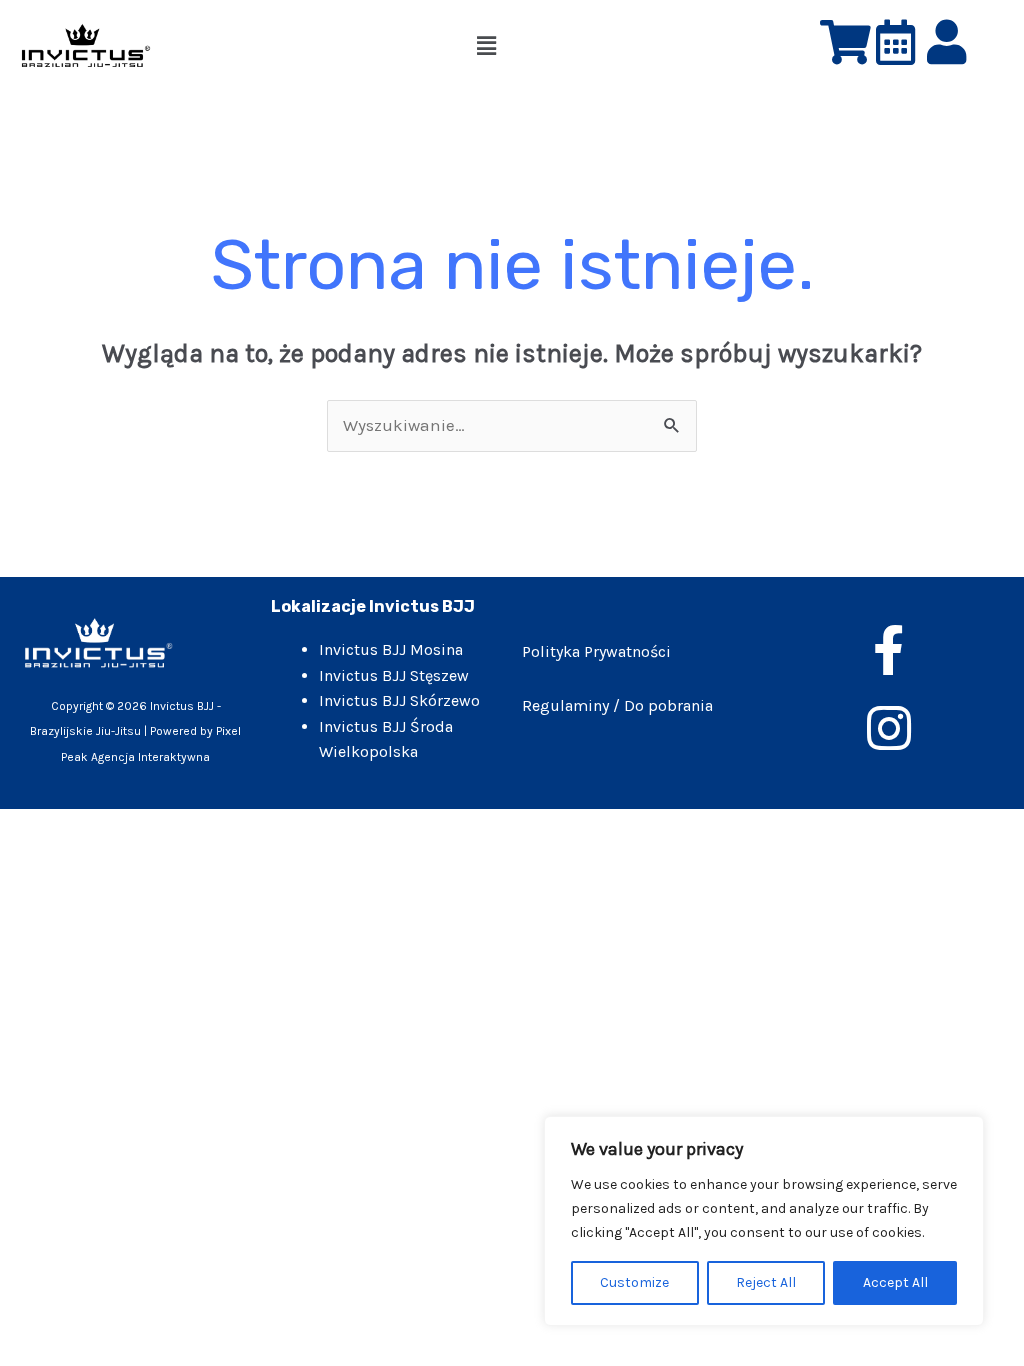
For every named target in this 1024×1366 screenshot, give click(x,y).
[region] (764, 1221)
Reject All (766, 1282)
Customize (634, 1282)
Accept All (895, 1282)
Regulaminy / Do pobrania (617, 705)
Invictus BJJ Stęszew (394, 675)
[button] (487, 46)
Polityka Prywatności (596, 651)
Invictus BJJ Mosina (391, 649)
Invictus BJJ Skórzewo (399, 700)
